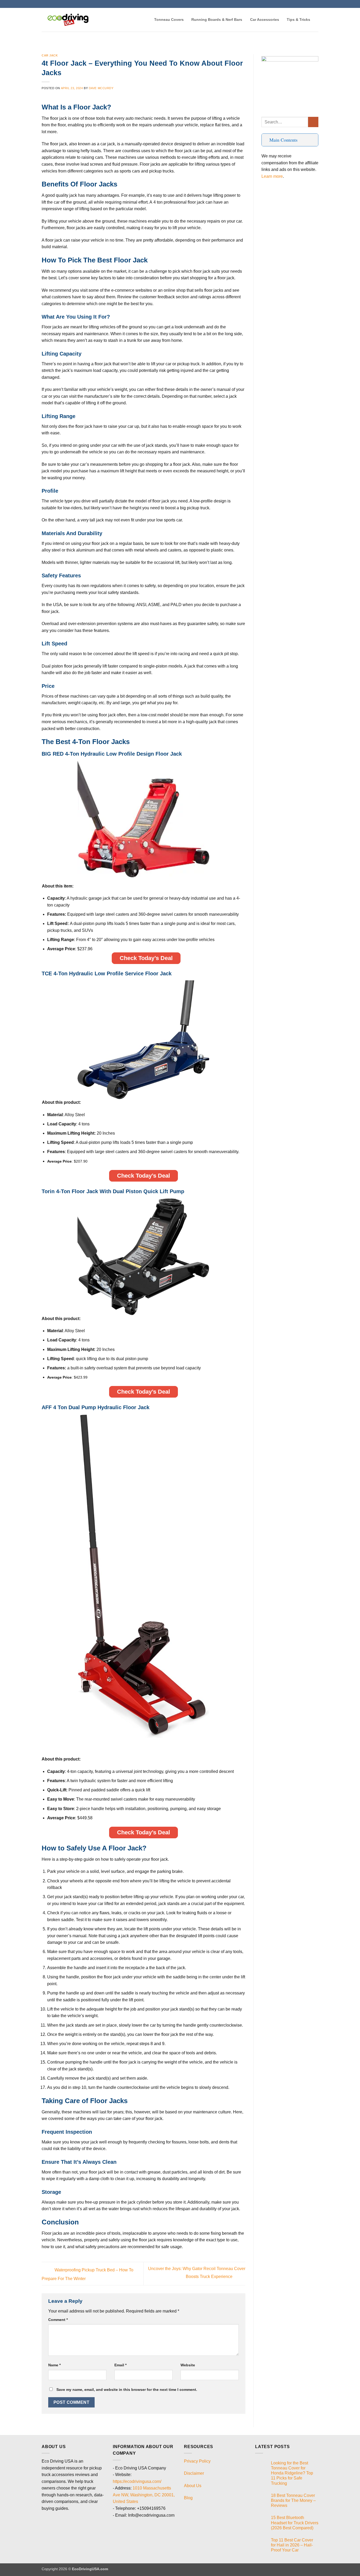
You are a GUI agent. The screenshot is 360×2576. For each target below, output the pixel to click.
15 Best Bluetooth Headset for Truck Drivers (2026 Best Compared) (295, 2523)
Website (188, 2365)
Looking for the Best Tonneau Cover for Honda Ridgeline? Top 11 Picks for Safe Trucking (292, 2473)
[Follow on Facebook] (306, 4)
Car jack (50, 55)
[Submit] (313, 122)
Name (54, 2365)
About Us (193, 2486)
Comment (58, 2320)
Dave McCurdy (101, 88)
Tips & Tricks (298, 20)
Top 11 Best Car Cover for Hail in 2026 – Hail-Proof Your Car (292, 2545)
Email (120, 2365)
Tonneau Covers (169, 20)
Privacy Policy (197, 2461)
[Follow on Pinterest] (316, 4)
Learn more (272, 176)
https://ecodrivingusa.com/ (137, 2481)
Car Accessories (265, 20)
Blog (188, 2498)
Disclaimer (194, 2473)
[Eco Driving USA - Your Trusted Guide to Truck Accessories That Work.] (68, 20)
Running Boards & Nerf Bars (217, 20)
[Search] (316, 20)
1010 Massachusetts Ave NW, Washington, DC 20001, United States (144, 2495)
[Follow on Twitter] (311, 4)
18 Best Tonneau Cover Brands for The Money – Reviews (293, 2500)
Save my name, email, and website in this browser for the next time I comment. (127, 2390)
